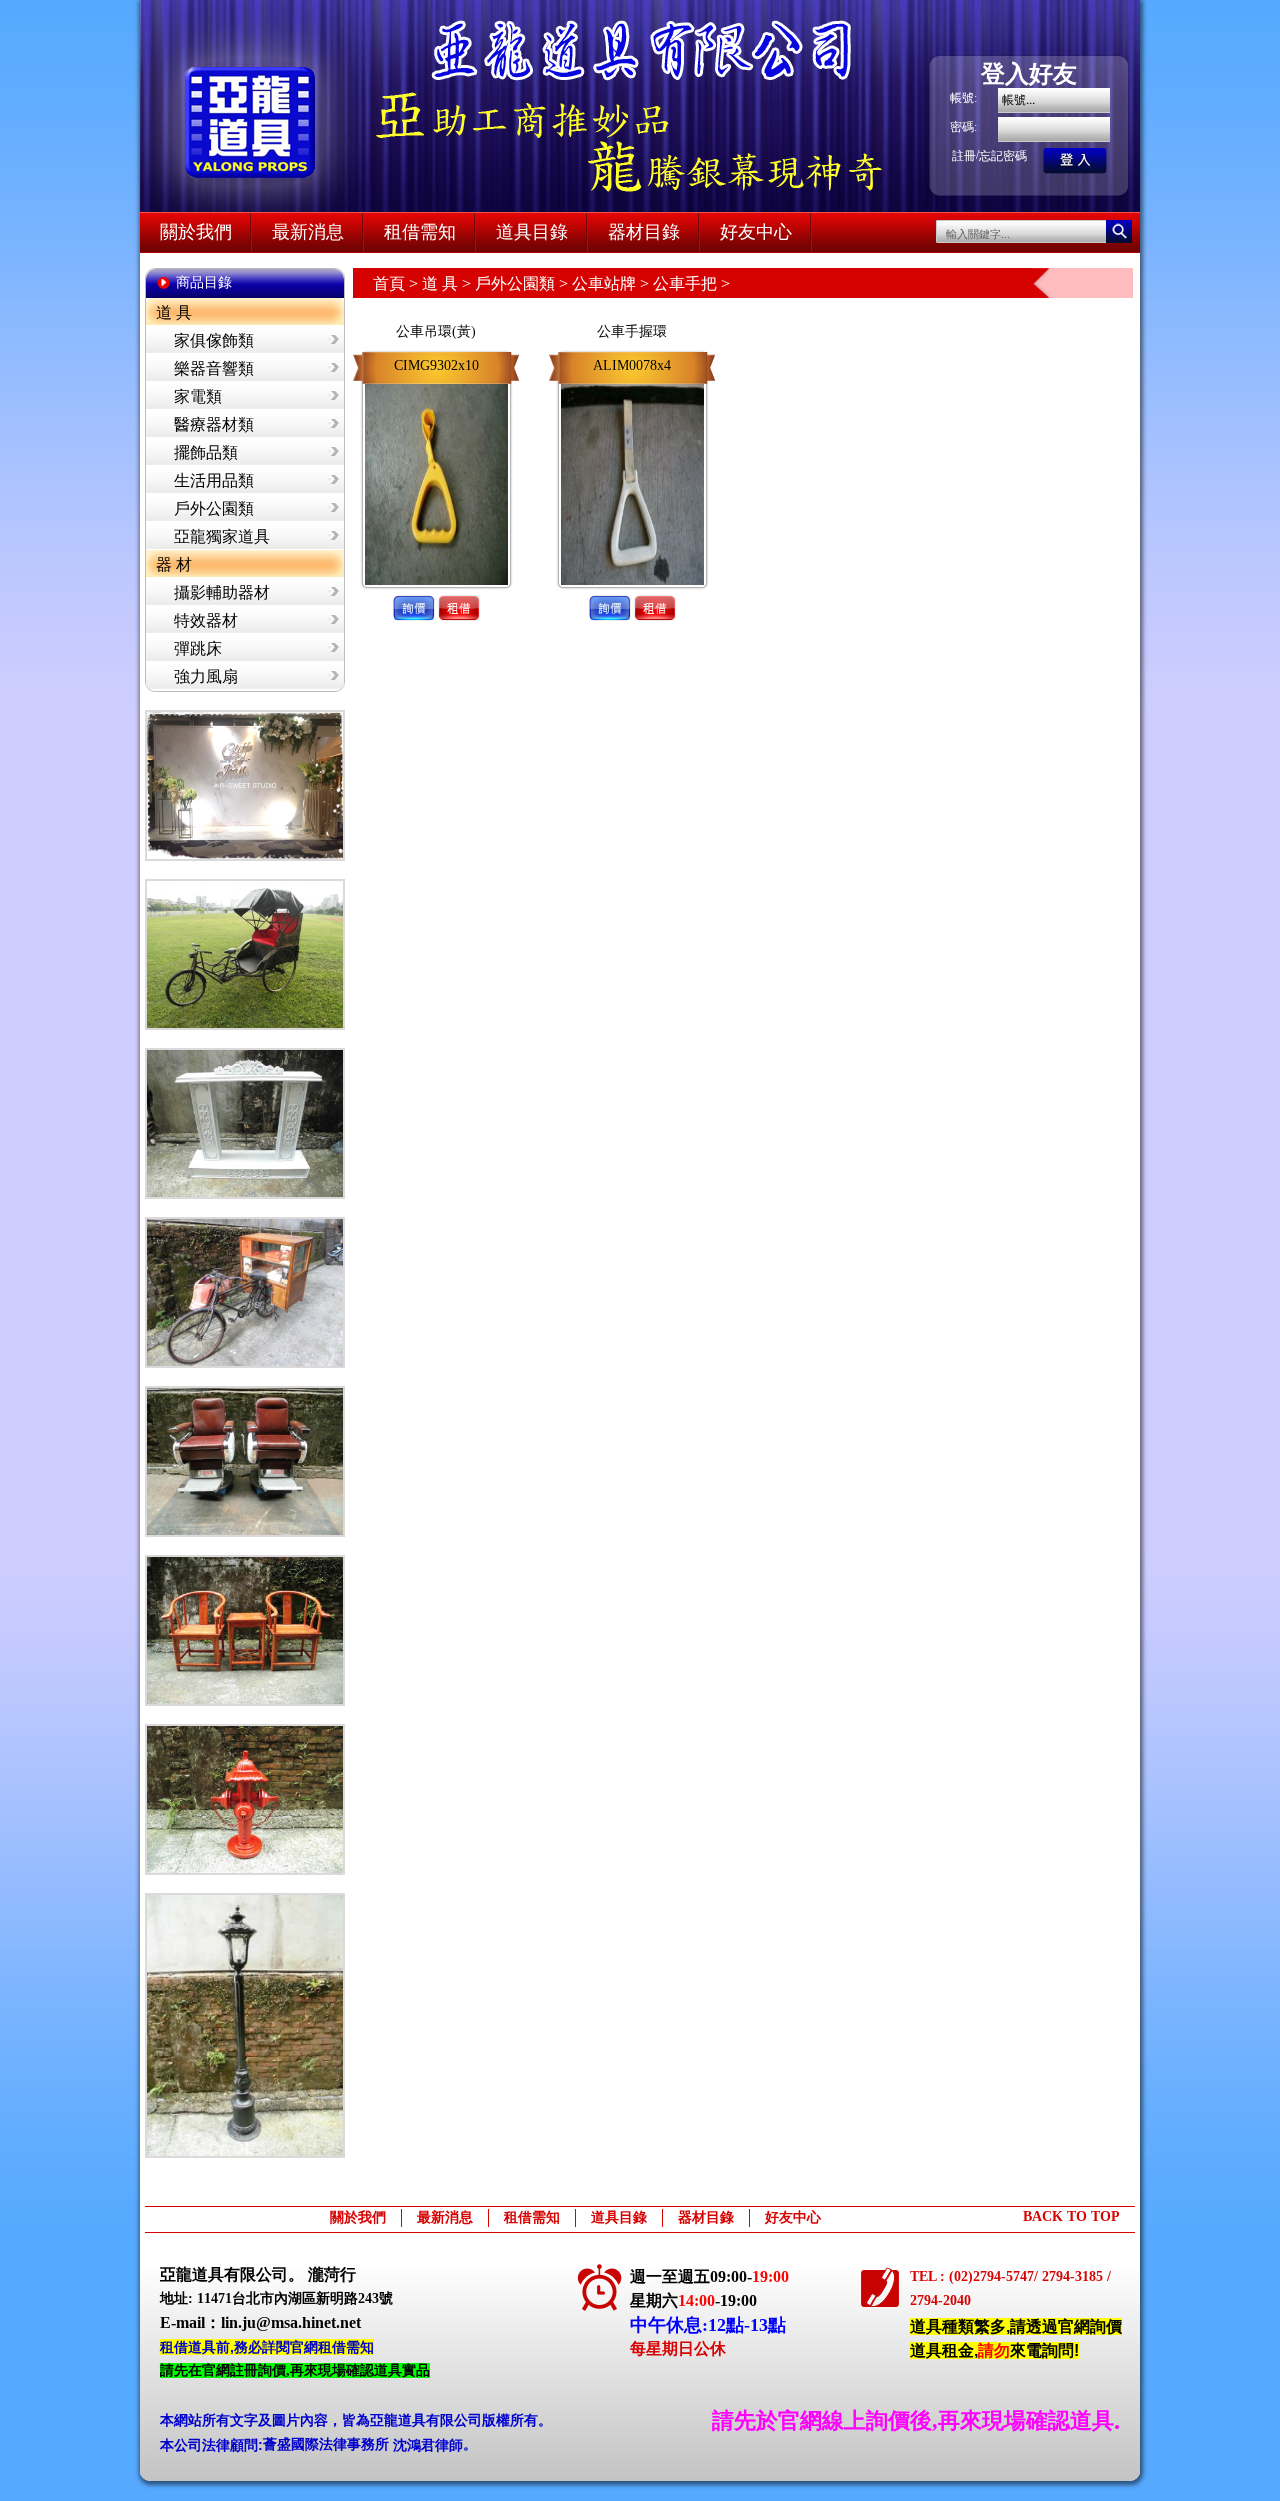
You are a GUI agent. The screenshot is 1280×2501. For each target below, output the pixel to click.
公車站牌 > (612, 283)
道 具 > (448, 283)
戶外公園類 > (523, 283)
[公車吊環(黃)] (436, 380)
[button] (413, 591)
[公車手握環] (632, 380)
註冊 (964, 156)
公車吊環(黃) (436, 331)
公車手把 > (691, 283)
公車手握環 (632, 331)
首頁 (389, 283)
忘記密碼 (1003, 156)
